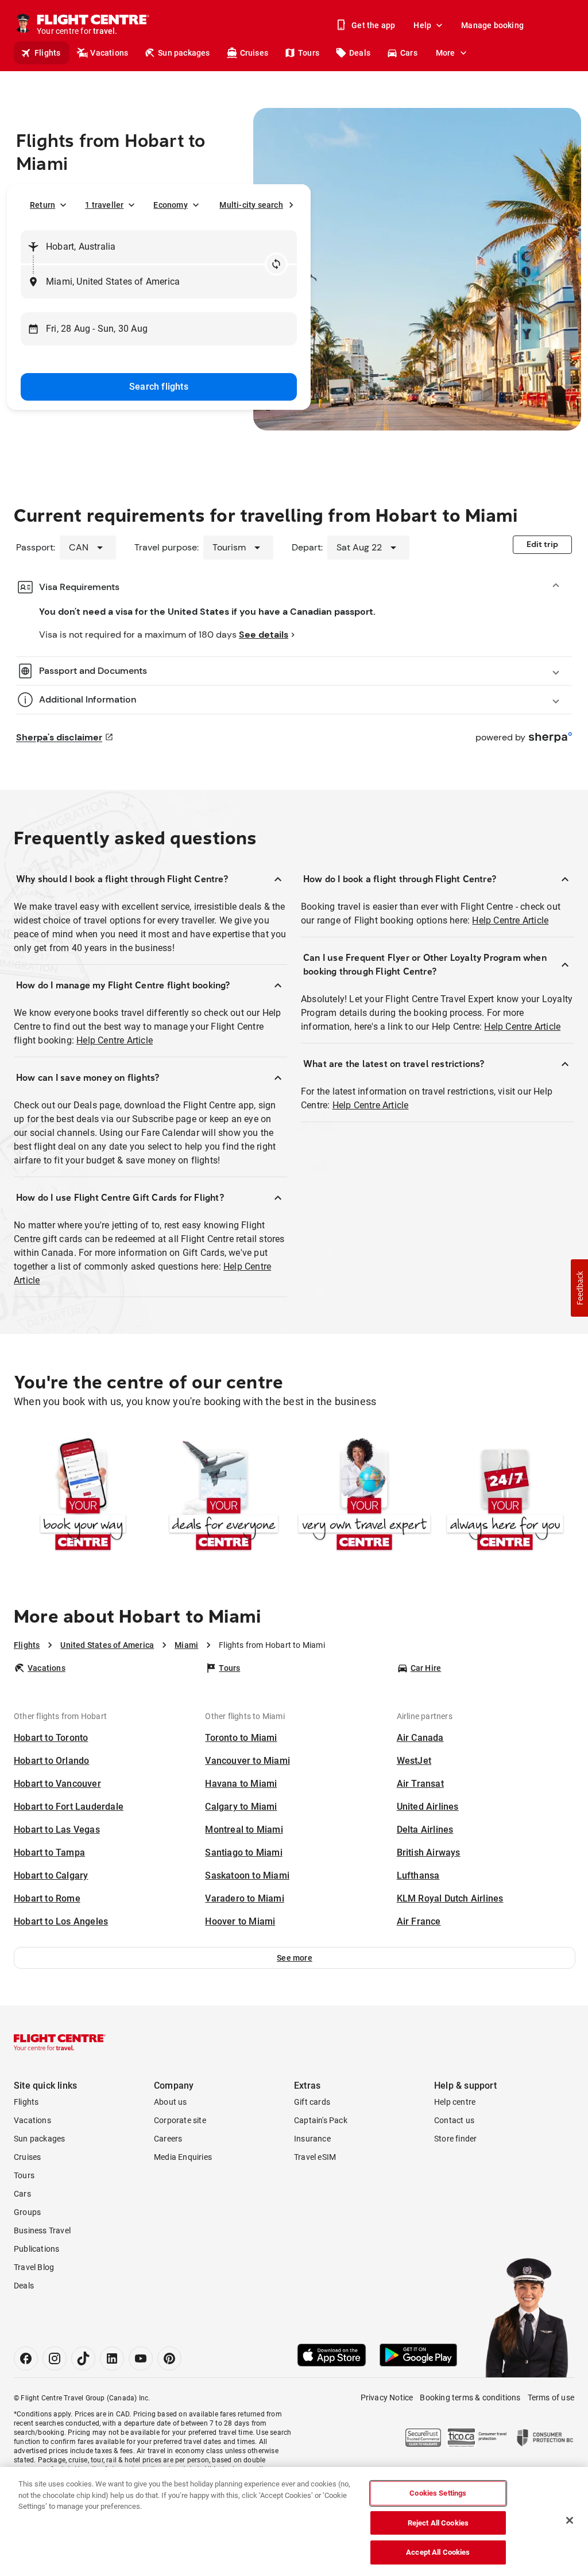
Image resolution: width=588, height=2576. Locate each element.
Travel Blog (34, 2267)
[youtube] (141, 2358)
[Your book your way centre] (83, 1496)
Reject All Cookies (438, 2523)
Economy (170, 205)
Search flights (159, 387)
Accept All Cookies (438, 2552)
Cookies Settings (438, 2493)
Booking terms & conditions (470, 2397)
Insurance (312, 2139)
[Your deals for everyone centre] (224, 1496)
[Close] (570, 2520)
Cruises (254, 53)
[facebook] (26, 2358)
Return (42, 205)
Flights (47, 53)
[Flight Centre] (60, 2042)
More (446, 53)
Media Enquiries (183, 2157)
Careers (168, 2139)
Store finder (455, 2139)
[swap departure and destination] (276, 264)
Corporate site (180, 2120)
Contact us (454, 2120)
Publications (36, 2249)
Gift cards (312, 2102)
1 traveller (104, 205)
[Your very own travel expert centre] (364, 1496)
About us (171, 2102)
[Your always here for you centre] (505, 1496)
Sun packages (184, 53)
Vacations (109, 53)
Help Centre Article (115, 1040)
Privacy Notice (387, 2397)
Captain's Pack (321, 2120)
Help (422, 25)
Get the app (373, 25)
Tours (309, 53)
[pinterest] (169, 2358)
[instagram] (55, 2358)
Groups (27, 2212)
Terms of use (551, 2397)
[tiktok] (83, 2358)
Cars (409, 53)
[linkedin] (112, 2358)
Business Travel (42, 2230)
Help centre (455, 2102)
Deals (360, 53)
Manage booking (492, 25)
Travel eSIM (315, 2157)
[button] (295, 1958)
